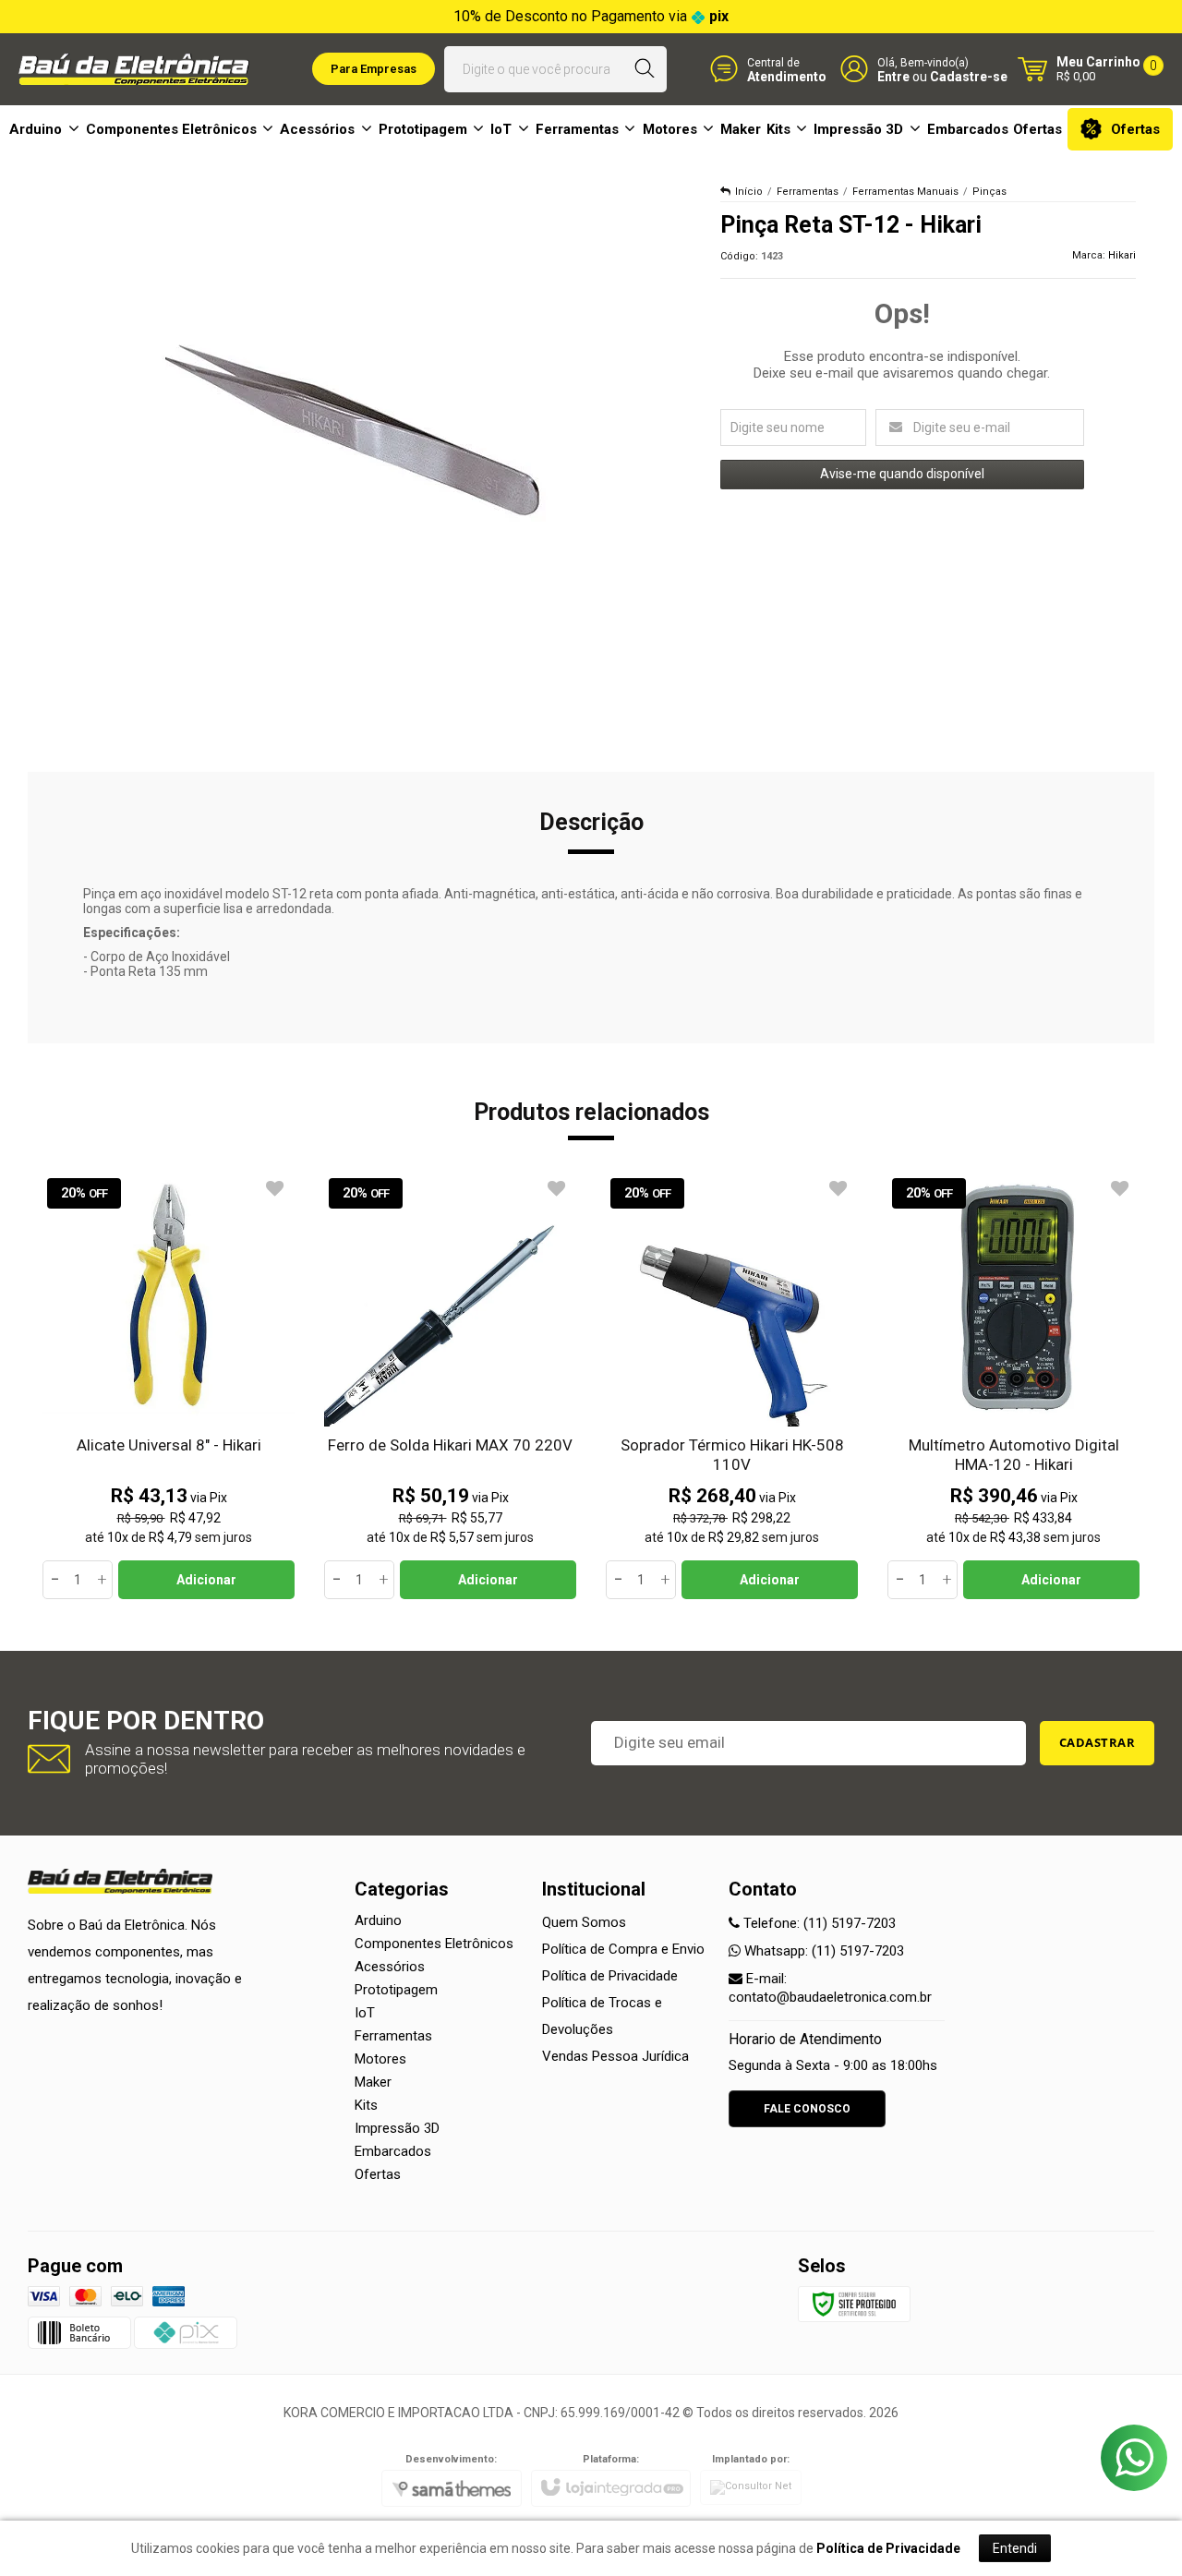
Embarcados (393, 2151)
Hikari (1122, 255)
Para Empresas (374, 69)
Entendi (1015, 2548)
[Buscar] (645, 69)
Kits (366, 2105)
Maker (373, 2082)
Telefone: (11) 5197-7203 (818, 1923)
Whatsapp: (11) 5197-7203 (822, 1951)
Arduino (378, 1920)
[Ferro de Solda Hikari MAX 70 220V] (450, 1386)
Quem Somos (584, 1922)
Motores (380, 2059)
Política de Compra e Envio (623, 1949)
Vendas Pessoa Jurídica (615, 2056)
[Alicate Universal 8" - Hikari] (169, 1386)
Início (749, 192)
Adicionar (206, 1580)
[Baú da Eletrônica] (134, 69)
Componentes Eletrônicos (434, 1944)
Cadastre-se (969, 77)
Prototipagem (396, 1990)
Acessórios (390, 1967)
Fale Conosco (807, 2109)
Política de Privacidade (610, 1976)
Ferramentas (808, 192)
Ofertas (378, 2174)
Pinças (989, 192)
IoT (365, 2013)
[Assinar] (1098, 1743)
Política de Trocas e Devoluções (602, 2016)
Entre (893, 77)
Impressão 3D (397, 2128)
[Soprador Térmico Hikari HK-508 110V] (732, 1386)
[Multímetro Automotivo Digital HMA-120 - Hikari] (1013, 1386)
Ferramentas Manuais (905, 192)
